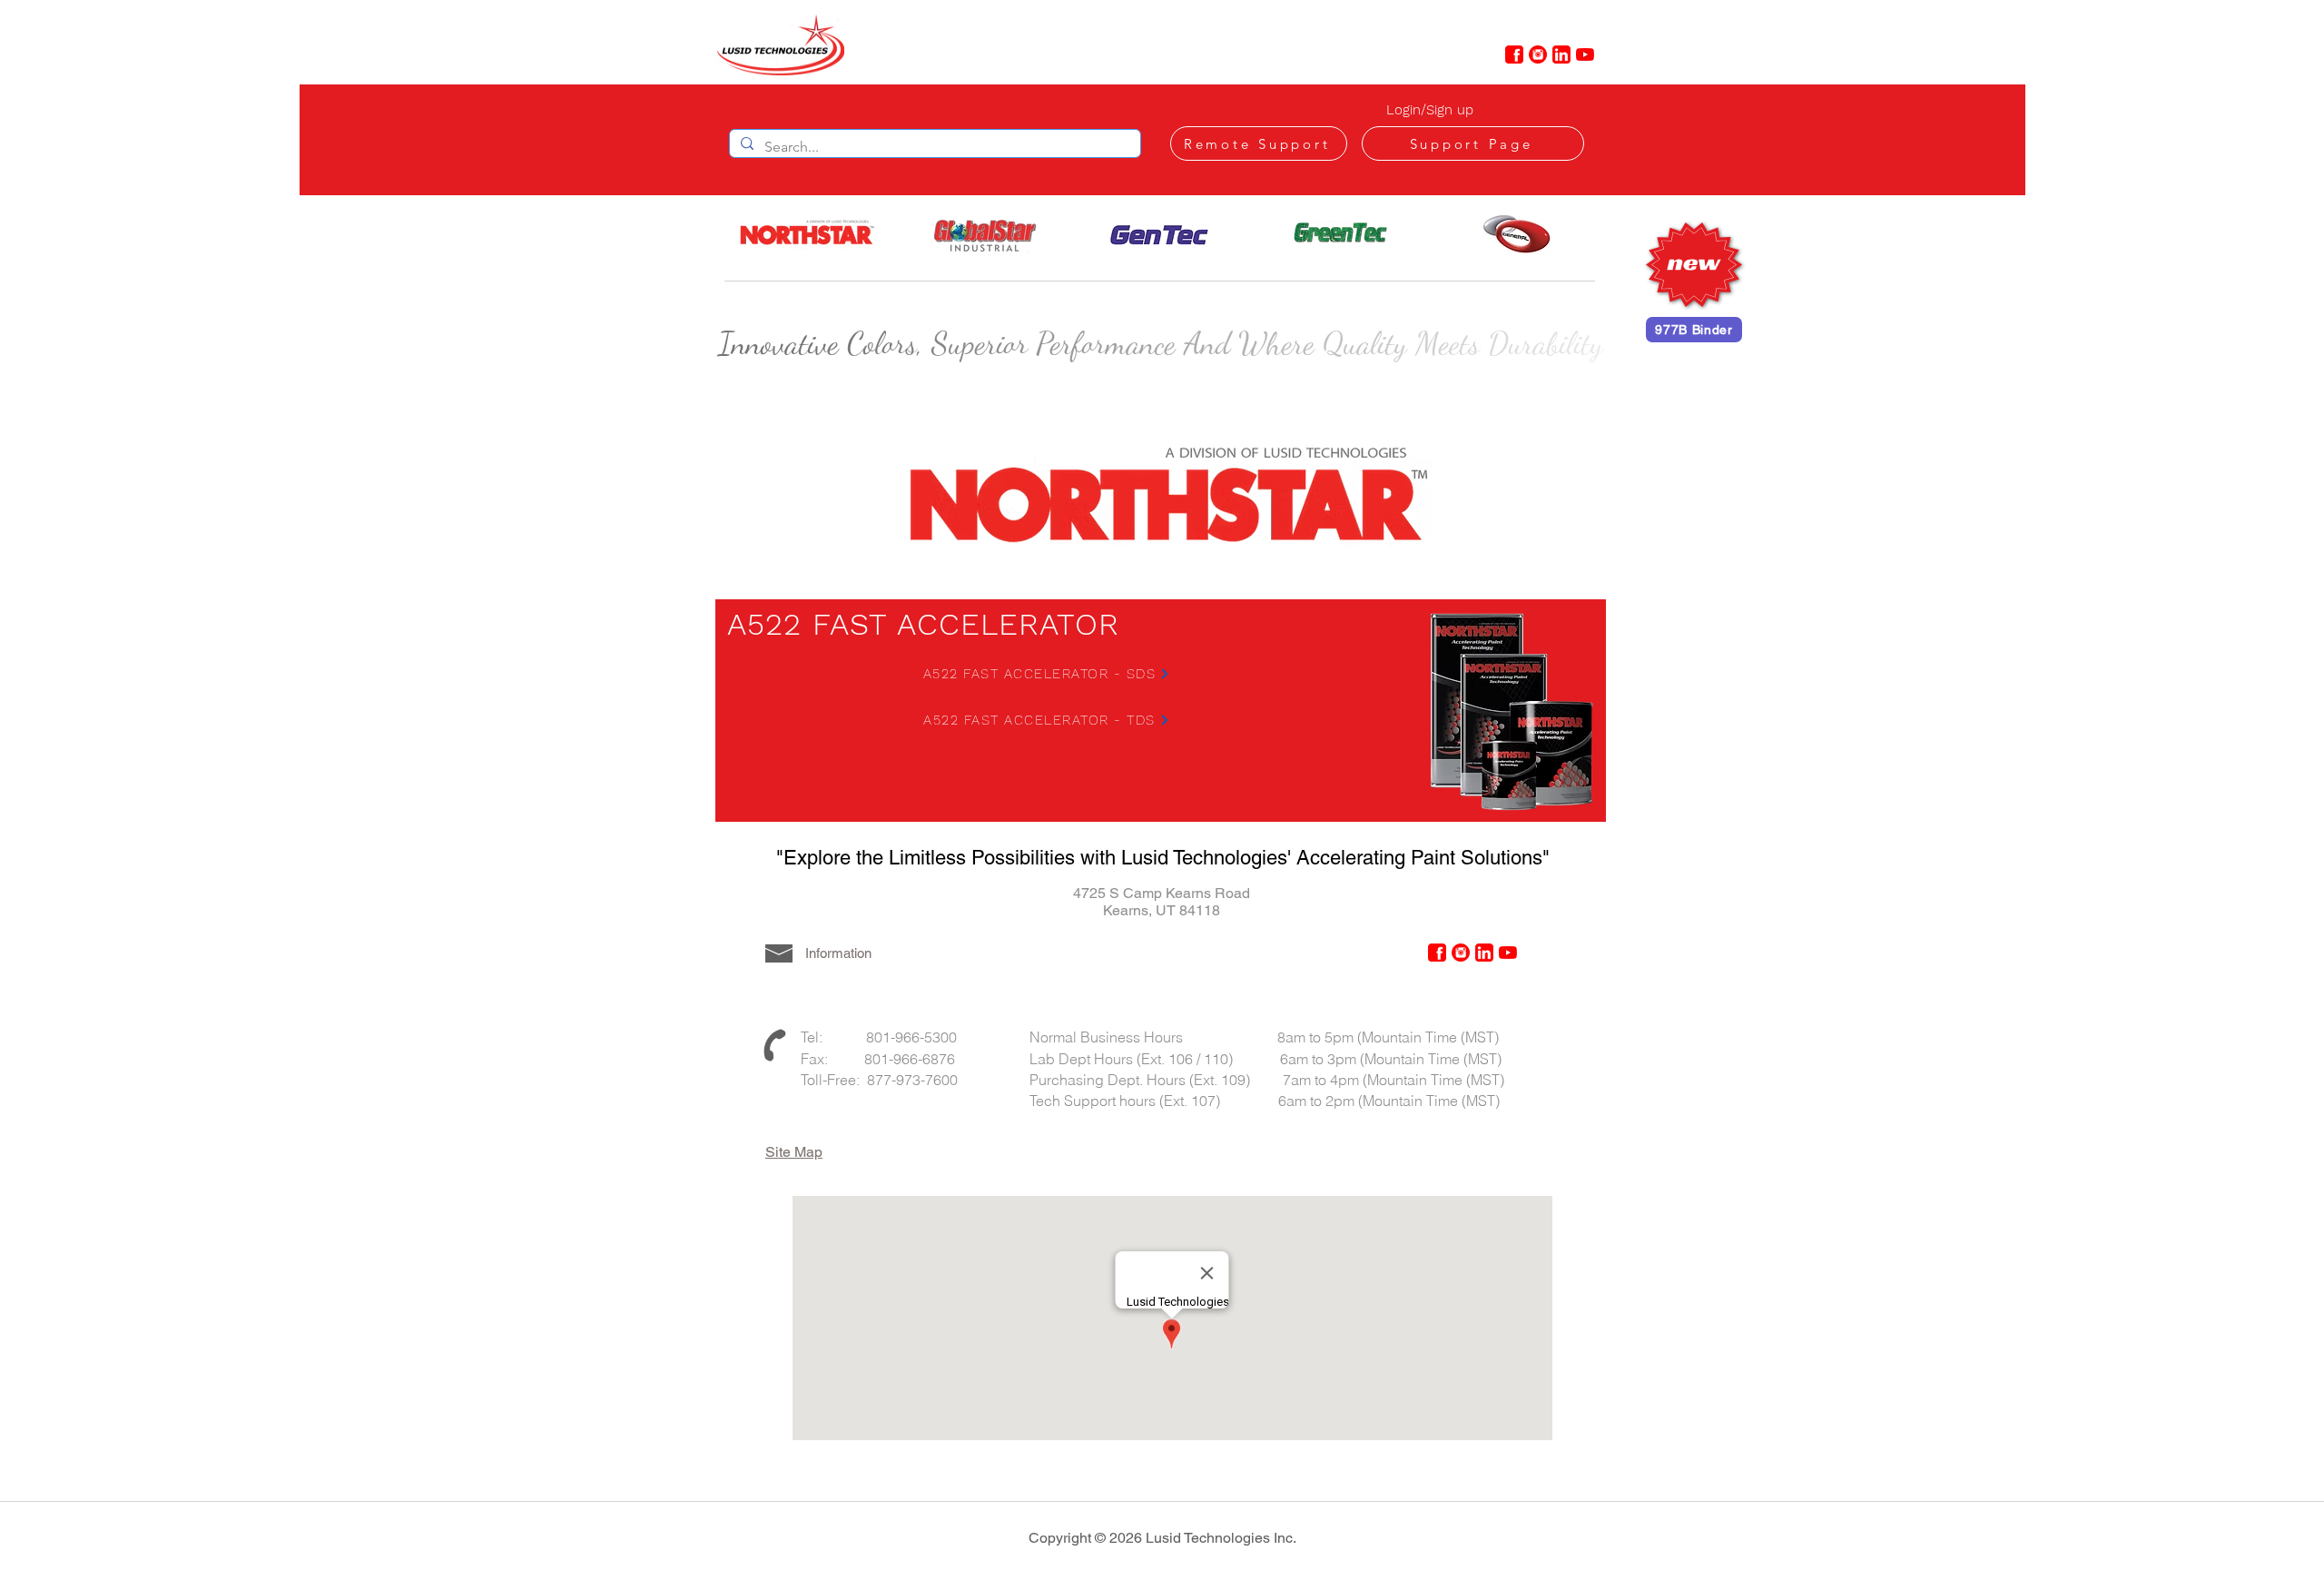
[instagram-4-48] (1538, 54)
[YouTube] (1585, 54)
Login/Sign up (1430, 110)
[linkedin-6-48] (1561, 54)
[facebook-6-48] (1514, 54)
